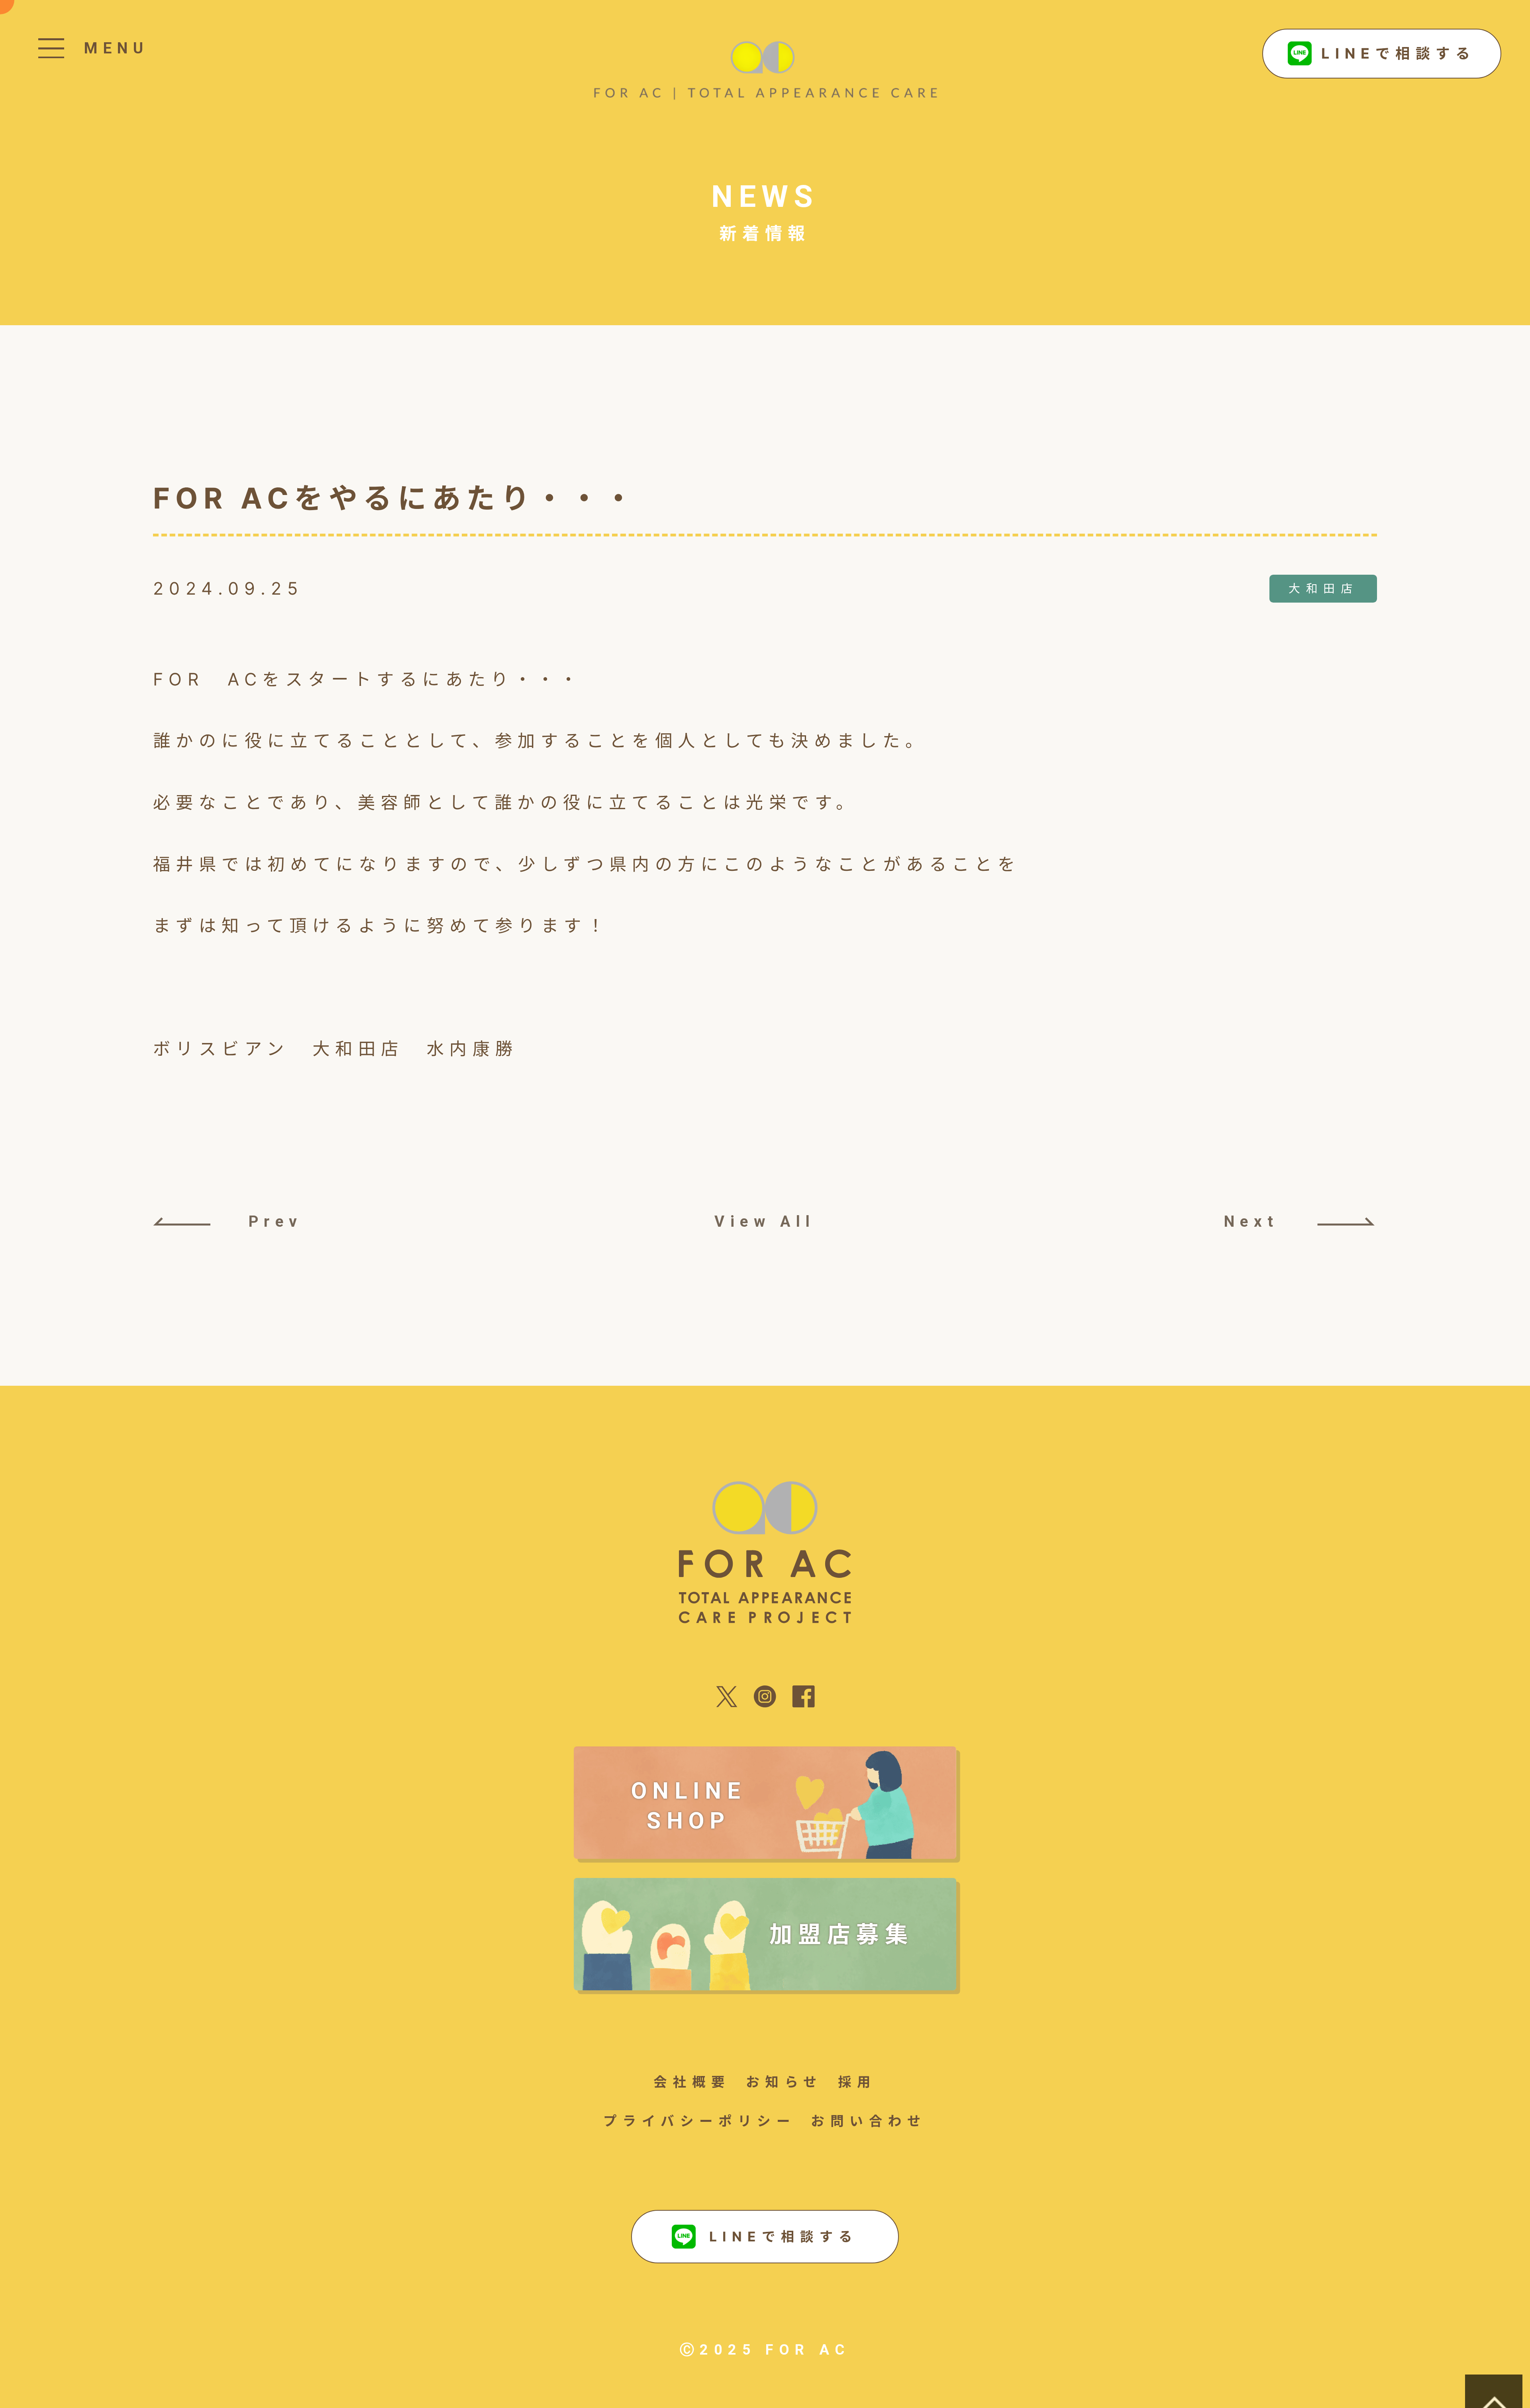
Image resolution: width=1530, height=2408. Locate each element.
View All (765, 1221)
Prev (276, 1221)
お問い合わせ (869, 2121)
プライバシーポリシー (699, 2121)
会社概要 (692, 2082)
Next (1251, 1221)
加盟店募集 (841, 1934)
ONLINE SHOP (688, 1806)
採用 (857, 2082)
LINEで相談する (1399, 53)
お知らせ (784, 2082)
